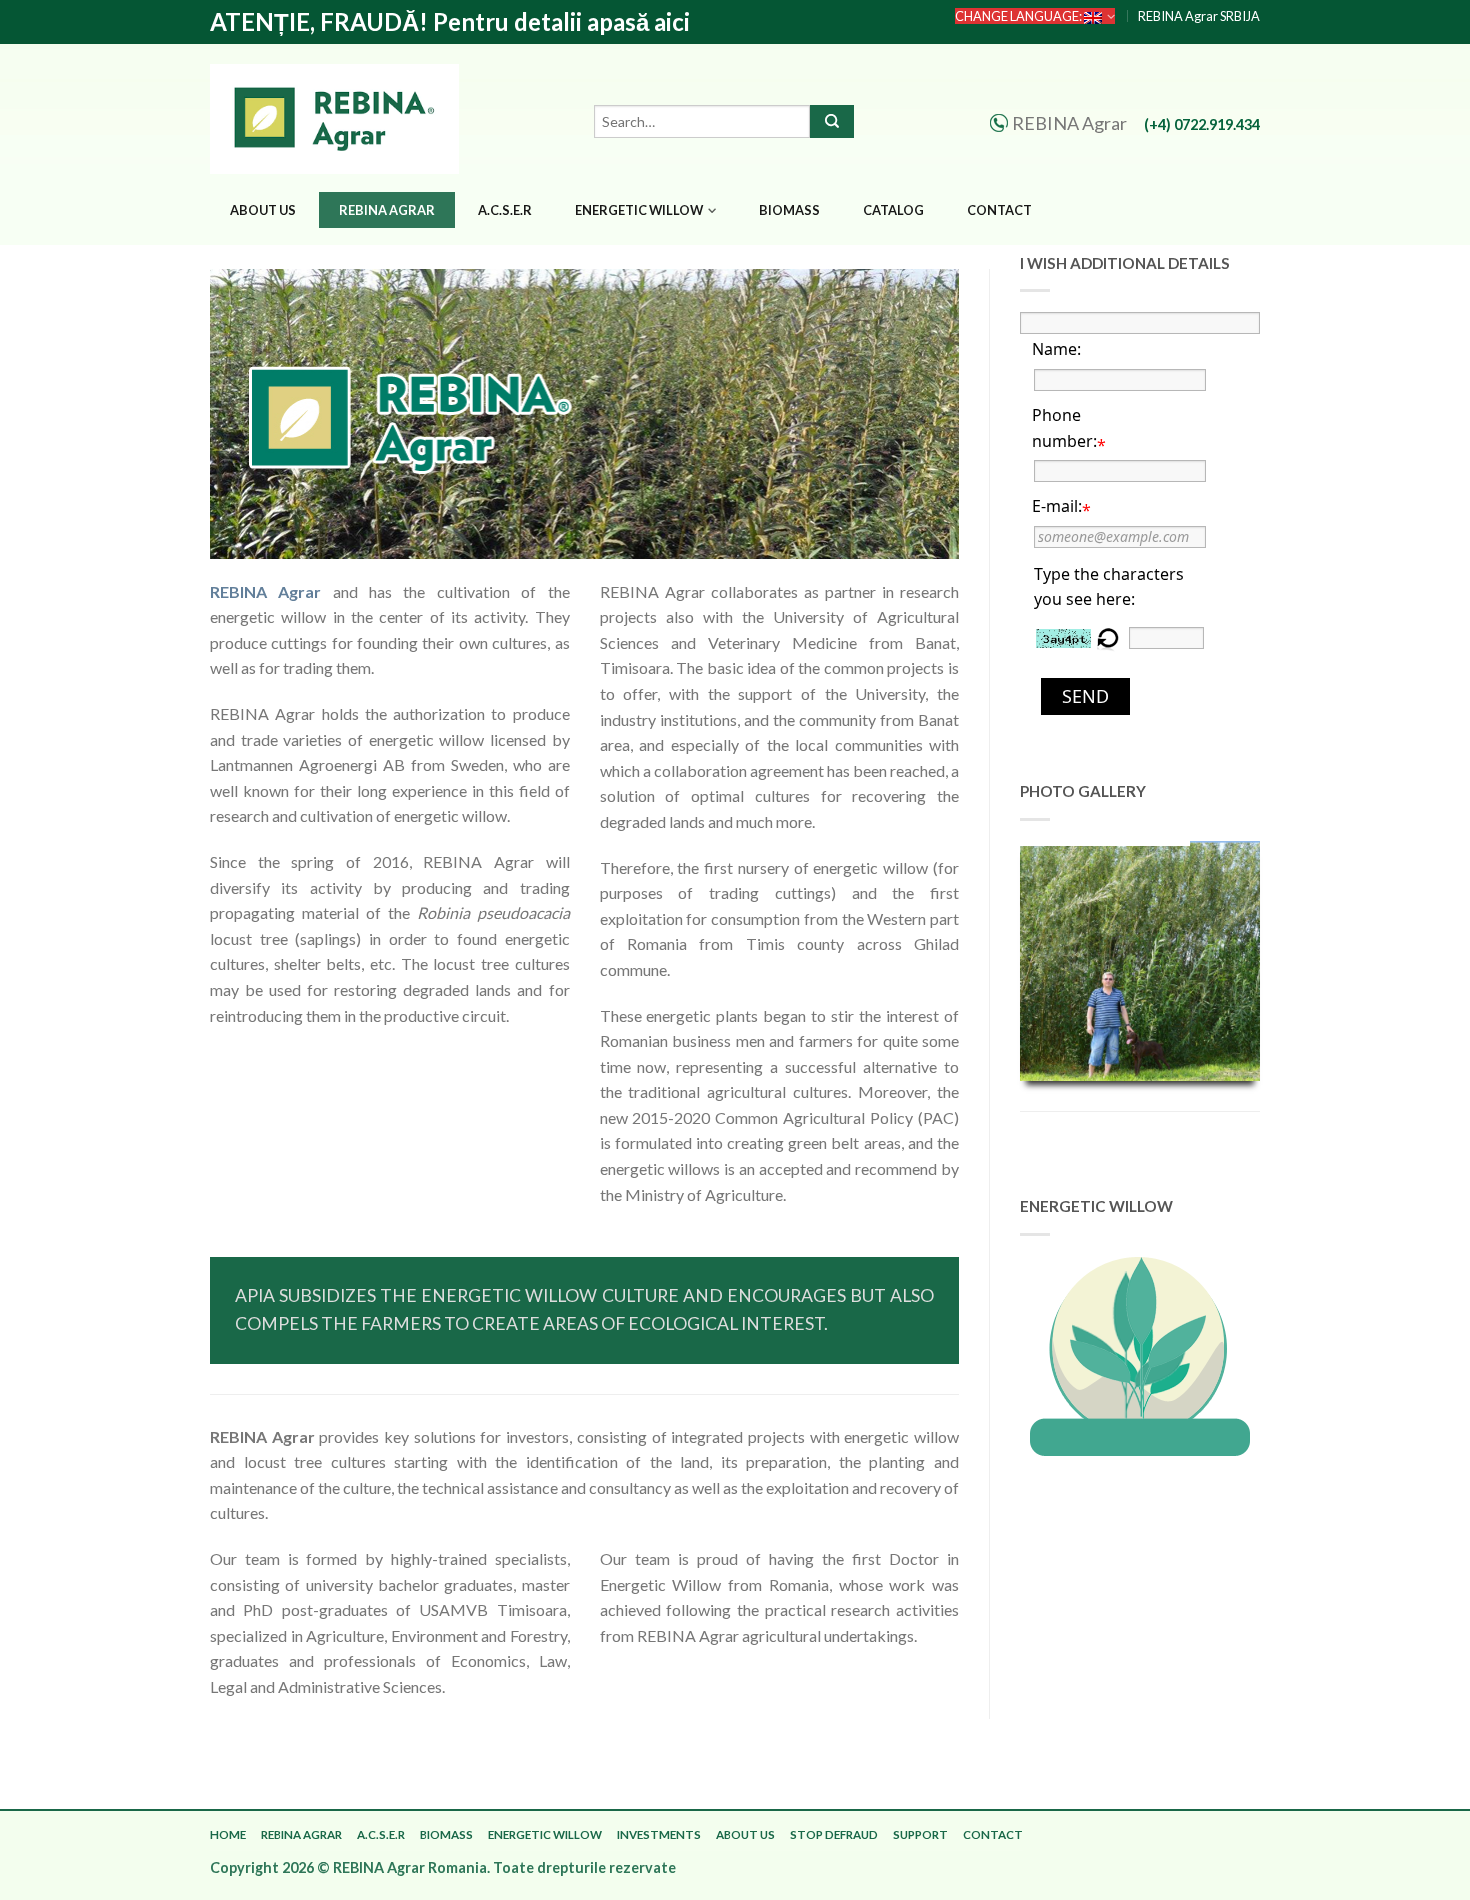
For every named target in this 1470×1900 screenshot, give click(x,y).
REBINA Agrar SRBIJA (1199, 16)
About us (263, 210)
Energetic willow (639, 210)
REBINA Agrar (265, 591)
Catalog (893, 210)
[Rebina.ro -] (340, 114)
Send (1085, 696)
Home (228, 1834)
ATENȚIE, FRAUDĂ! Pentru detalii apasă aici (450, 22)
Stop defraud (834, 1834)
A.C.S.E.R (505, 210)
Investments (659, 1834)
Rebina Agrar (387, 210)
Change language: (1019, 16)
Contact (999, 210)
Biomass (789, 210)
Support (920, 1834)
